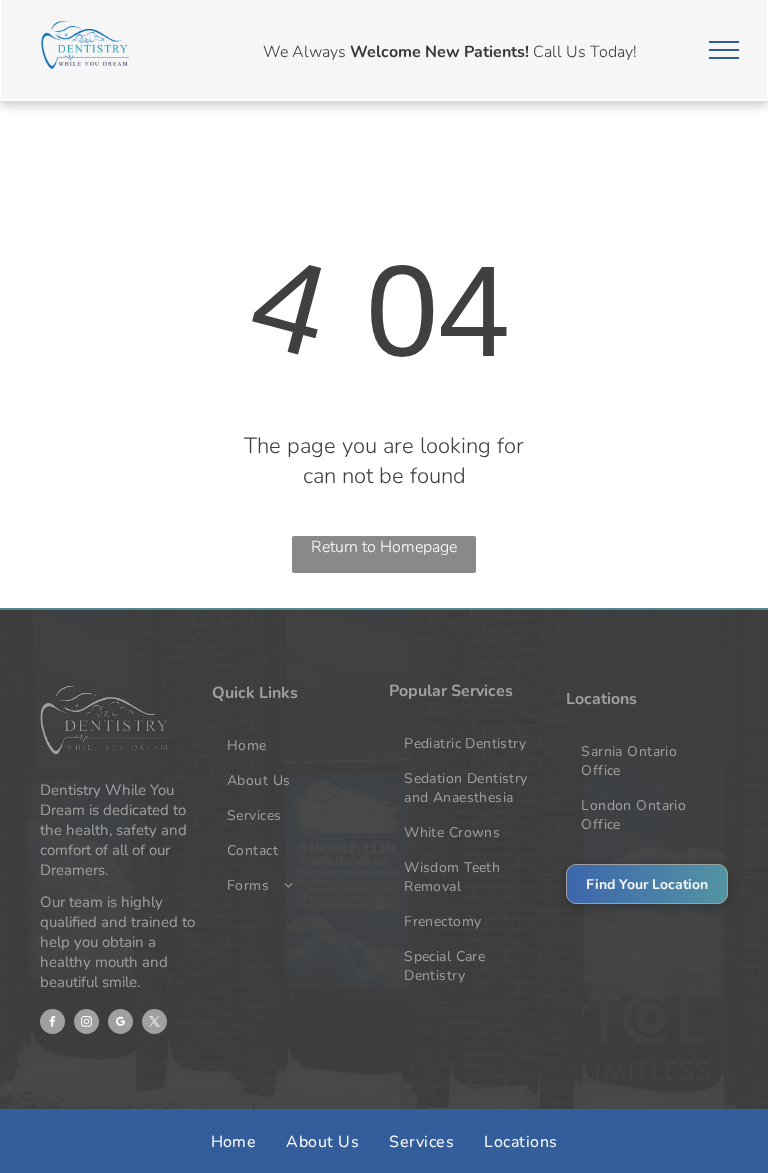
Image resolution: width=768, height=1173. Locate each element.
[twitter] (154, 1024)
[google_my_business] (120, 1024)
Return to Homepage (384, 547)
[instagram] (86, 1024)
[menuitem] (295, 745)
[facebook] (52, 1024)
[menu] (724, 50)
